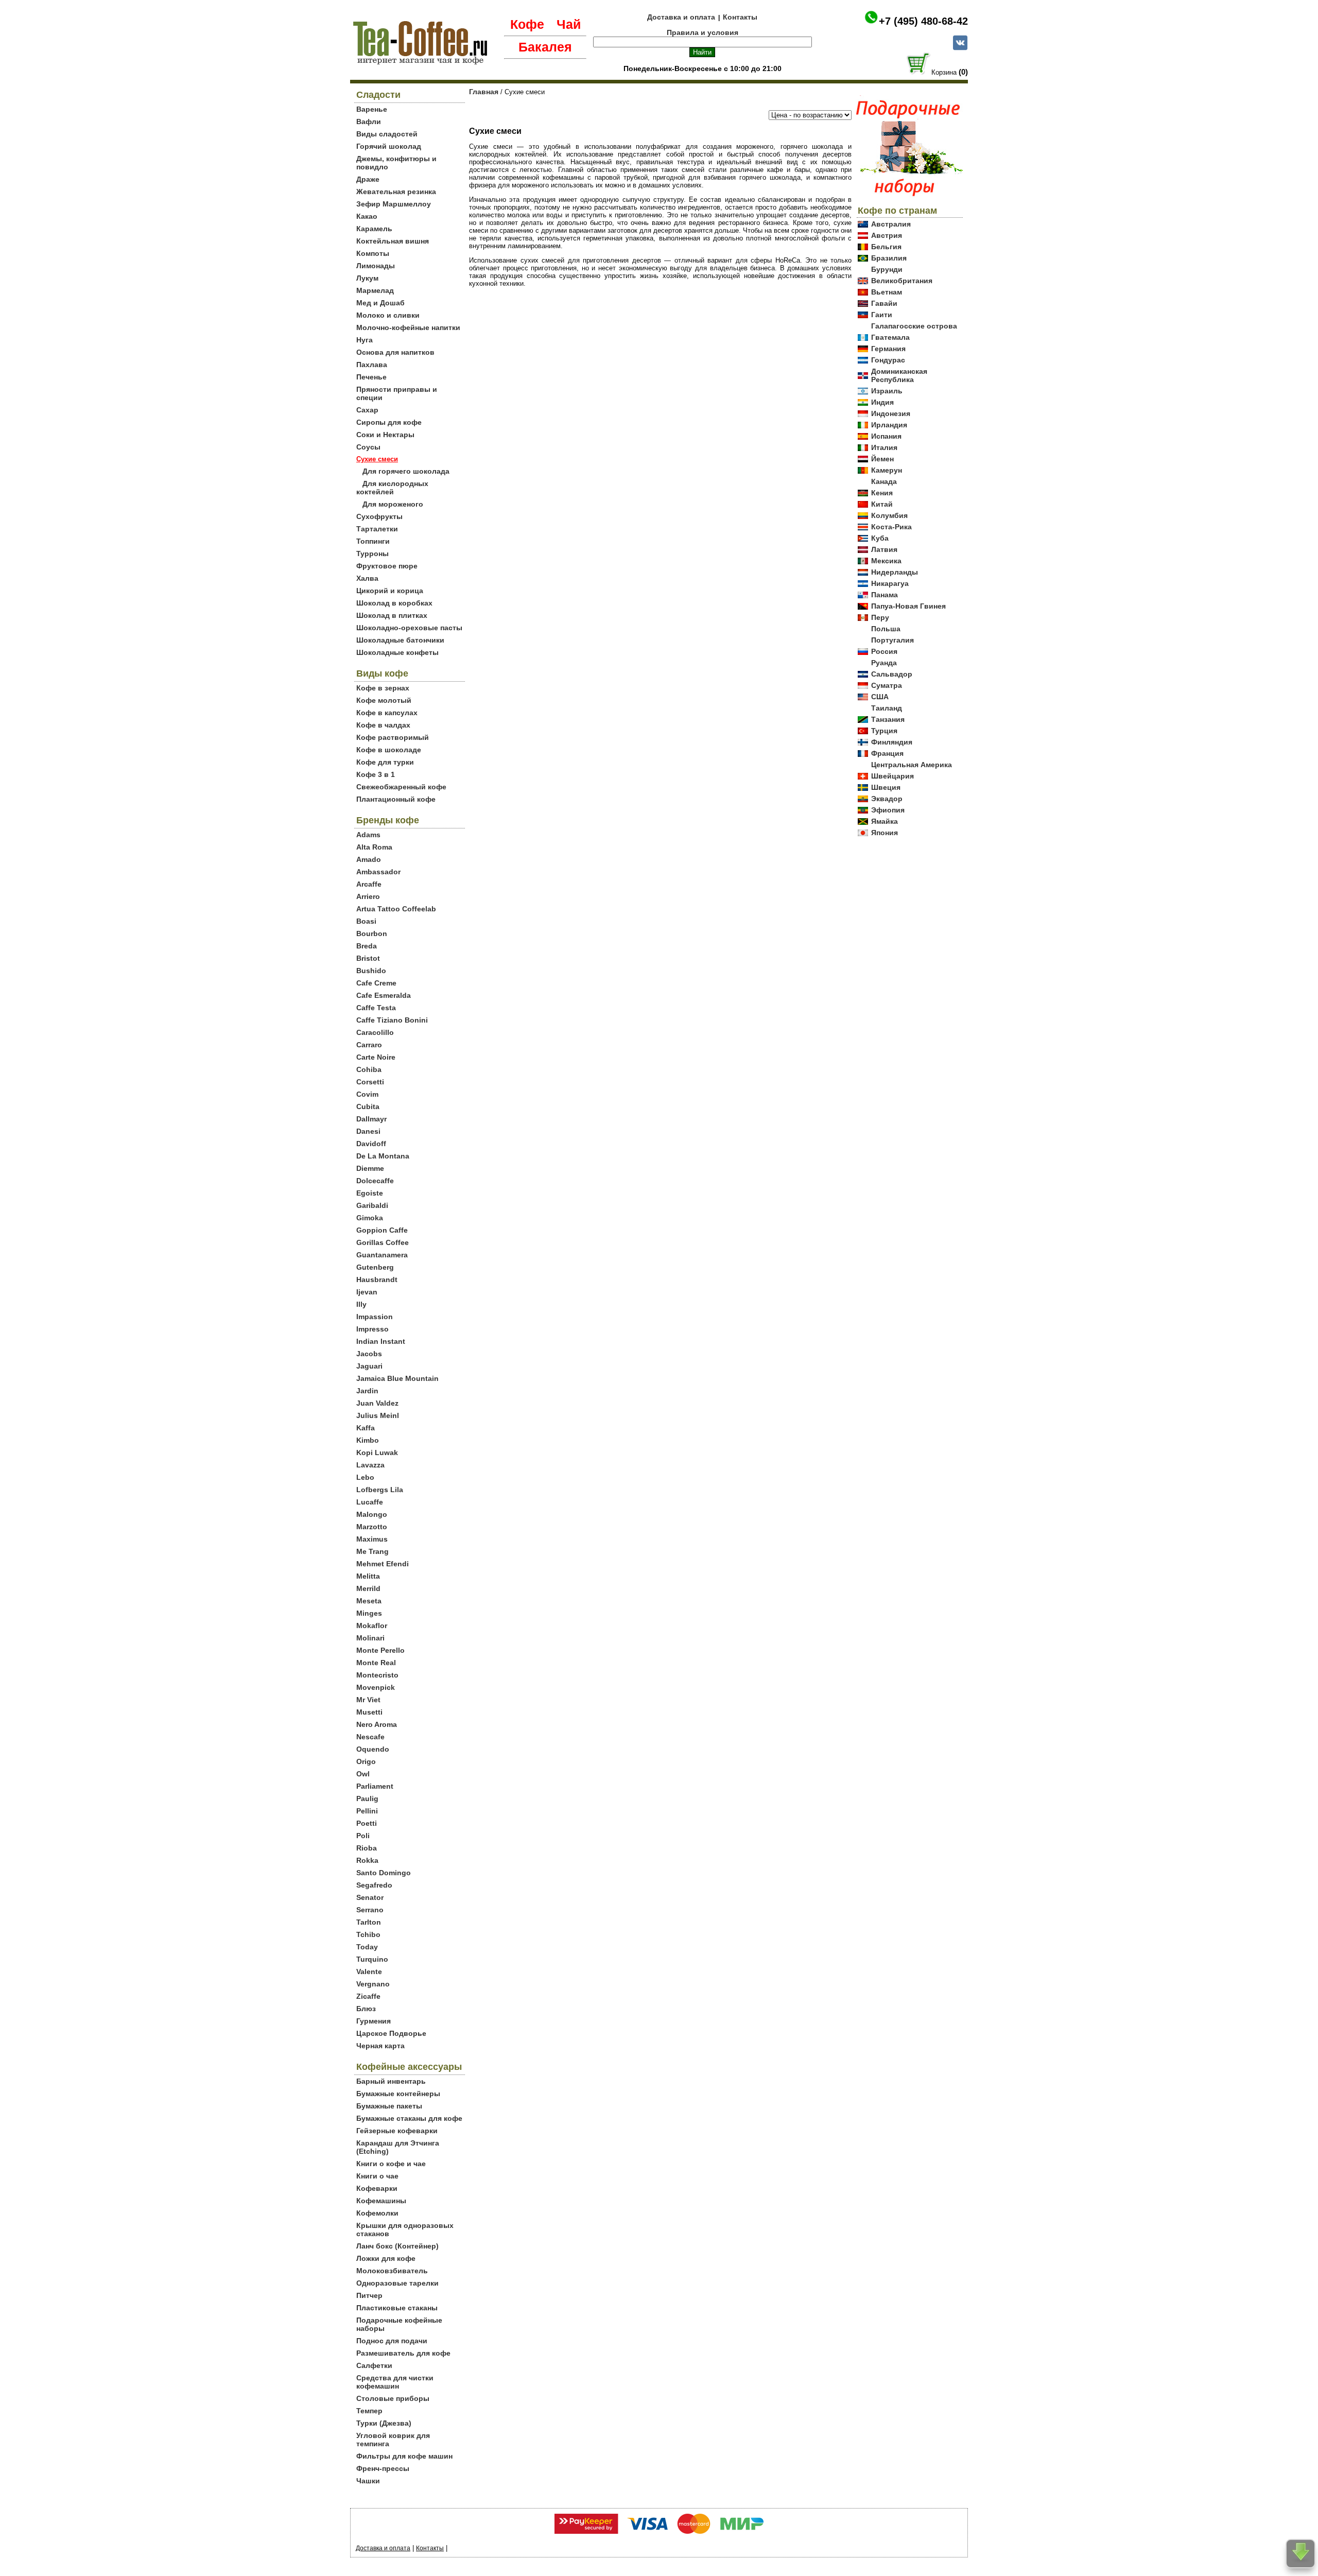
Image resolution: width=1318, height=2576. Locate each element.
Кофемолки (377, 2213)
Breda (367, 946)
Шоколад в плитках (392, 615)
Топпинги (373, 541)
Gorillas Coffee (383, 1242)
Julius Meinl (378, 1415)
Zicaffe (368, 1996)
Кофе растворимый (393, 737)
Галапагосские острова (914, 326)
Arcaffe (369, 884)
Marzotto (372, 1527)
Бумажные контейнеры (398, 2094)
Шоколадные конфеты (397, 652)
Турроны (372, 554)
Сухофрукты (379, 516)
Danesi (368, 1131)
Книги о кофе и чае (391, 2164)
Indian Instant (381, 1341)
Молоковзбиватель (392, 2271)
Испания (886, 436)
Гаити (882, 315)
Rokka (367, 1860)
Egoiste (370, 1193)
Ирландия (889, 425)
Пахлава (372, 365)
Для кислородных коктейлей (392, 488)
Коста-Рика (891, 527)
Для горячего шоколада (406, 471)
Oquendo (373, 1749)
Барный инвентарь (391, 2081)
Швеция (886, 787)
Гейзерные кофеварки (397, 2131)
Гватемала (890, 337)
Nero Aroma (377, 1724)
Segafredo (374, 1885)
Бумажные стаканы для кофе (409, 2118)
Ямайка (885, 821)
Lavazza (370, 1465)
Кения (882, 493)
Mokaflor (372, 1626)
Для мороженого (393, 504)
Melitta (368, 1576)
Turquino (372, 1959)
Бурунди (887, 269)
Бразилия (889, 258)
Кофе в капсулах (387, 713)
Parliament (375, 1786)
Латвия (884, 549)
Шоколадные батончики (400, 640)
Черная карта (380, 2046)
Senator (370, 1897)
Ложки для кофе (386, 2258)
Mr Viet (368, 1700)
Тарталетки (377, 529)
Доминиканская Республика (899, 375)
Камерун (887, 470)
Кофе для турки (385, 762)
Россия (884, 651)
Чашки (368, 2481)
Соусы (368, 447)
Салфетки (374, 2365)
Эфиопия (888, 810)
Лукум (367, 278)
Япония (885, 833)
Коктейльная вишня (393, 241)
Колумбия (889, 515)
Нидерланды (895, 572)
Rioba (367, 1848)
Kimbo (368, 1440)
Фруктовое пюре (387, 566)
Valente (369, 1972)
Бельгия (886, 247)
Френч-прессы (383, 2468)
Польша (886, 629)
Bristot (368, 958)
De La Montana (383, 1156)
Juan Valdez (377, 1403)
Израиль (887, 391)
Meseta (369, 1601)
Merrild (368, 1588)
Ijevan (367, 1292)
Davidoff (371, 1144)
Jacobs (369, 1354)
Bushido (371, 971)
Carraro (369, 1045)
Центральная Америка (912, 765)
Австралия (891, 224)
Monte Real (376, 1663)
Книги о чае (377, 2176)
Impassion (375, 1317)
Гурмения (374, 2021)
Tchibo (368, 1934)
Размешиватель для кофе (403, 2353)
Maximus (372, 1539)
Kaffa (366, 1428)
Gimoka (370, 1218)
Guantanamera (382, 1255)
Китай (882, 504)
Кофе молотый (384, 700)
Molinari (370, 1638)
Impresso (372, 1329)
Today (367, 1947)
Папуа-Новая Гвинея (908, 606)
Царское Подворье (391, 2033)
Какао (367, 216)
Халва (367, 578)
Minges (369, 1613)
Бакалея (545, 47)
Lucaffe (370, 1502)
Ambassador (378, 872)
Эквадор (887, 799)
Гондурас (888, 360)
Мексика (886, 561)
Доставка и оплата (681, 17)
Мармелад (375, 290)
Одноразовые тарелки (397, 2283)
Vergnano (373, 1984)
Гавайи (884, 303)
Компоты (373, 253)
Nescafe (370, 1737)
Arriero (368, 896)
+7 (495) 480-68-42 (923, 21)
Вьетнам (887, 292)
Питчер (369, 2295)
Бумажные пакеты (389, 2106)
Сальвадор (892, 674)
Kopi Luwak (377, 1453)
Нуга (365, 340)
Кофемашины (381, 2201)
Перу (880, 617)
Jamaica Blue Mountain (397, 1378)
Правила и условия (703, 32)
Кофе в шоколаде (389, 750)
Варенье (372, 109)
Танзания (888, 719)
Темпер (369, 2411)
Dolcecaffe (375, 1181)
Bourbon (372, 933)
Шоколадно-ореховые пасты (409, 628)
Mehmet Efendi (383, 1564)
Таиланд (887, 708)
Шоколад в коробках (394, 603)
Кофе (527, 24)
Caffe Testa (376, 1008)
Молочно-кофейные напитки (408, 327)
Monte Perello (380, 1650)
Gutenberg (375, 1267)
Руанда (884, 663)
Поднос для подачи (392, 2341)
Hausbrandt (377, 1280)
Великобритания (902, 281)
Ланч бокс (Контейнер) (397, 2246)
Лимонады (376, 266)
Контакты (740, 17)
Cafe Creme (376, 983)
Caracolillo (375, 1032)
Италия (884, 447)
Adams (368, 835)
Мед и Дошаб (380, 303)
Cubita (368, 1107)
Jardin (367, 1391)
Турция (884, 731)
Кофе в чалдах (383, 725)
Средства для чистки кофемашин (395, 2382)
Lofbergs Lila (380, 1490)
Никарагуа (890, 583)
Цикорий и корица (390, 591)
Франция (887, 753)
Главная (484, 92)
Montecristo (377, 1675)
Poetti (367, 1823)
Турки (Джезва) (384, 2423)
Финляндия (892, 742)
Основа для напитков (395, 352)
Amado (369, 859)
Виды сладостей (387, 134)
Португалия (892, 640)
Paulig (367, 1799)
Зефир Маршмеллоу (394, 204)
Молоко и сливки (388, 315)
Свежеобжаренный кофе (401, 787)
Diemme (370, 1168)
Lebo (365, 1477)
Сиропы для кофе (389, 422)
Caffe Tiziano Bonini (392, 1020)
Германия (888, 349)
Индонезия (891, 413)
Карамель (374, 229)
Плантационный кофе (396, 799)
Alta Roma (374, 847)
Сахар (367, 410)
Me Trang (372, 1551)
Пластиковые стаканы (397, 2308)
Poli (363, 1836)
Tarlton (369, 1922)
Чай (569, 24)
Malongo (372, 1514)
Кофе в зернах (383, 688)
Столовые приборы (393, 2398)
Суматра (887, 685)
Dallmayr (371, 1119)
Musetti (369, 1712)
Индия (882, 402)
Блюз (366, 2009)
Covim (367, 1094)
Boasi (366, 921)
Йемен (882, 459)
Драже (368, 179)
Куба (880, 538)
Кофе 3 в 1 (376, 774)
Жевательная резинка (396, 192)
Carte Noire (376, 1057)
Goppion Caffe (382, 1230)
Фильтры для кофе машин (404, 2456)
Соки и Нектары (385, 435)
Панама (885, 595)
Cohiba (369, 1069)
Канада (884, 481)
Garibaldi (372, 1205)
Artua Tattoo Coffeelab (396, 909)
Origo (366, 1761)
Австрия (887, 235)
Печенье (371, 377)
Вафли (369, 122)
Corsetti (370, 1082)
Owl (363, 1774)
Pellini (367, 1811)
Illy (361, 1304)
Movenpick (376, 1687)
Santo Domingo (384, 1873)
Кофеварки (377, 2188)
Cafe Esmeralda (384, 995)
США (880, 697)
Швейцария (892, 776)
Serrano (370, 1910)
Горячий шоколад (389, 146)
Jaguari (369, 1366)
